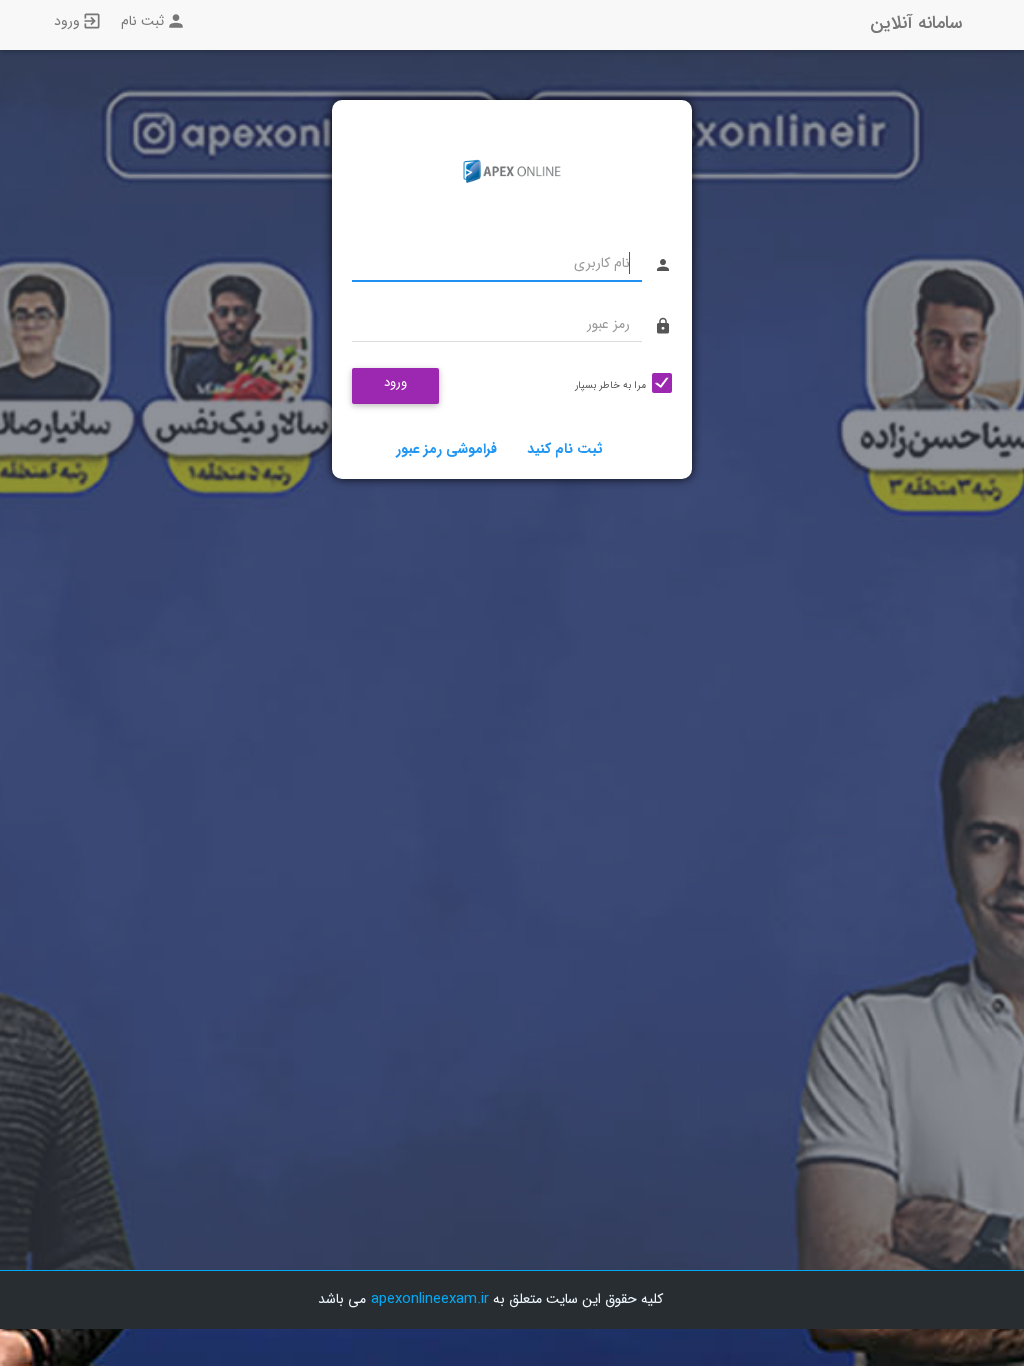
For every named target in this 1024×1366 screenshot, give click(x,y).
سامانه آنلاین (916, 23)
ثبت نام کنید (565, 449)
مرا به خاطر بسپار (610, 385)
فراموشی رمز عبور (446, 449)
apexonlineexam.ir (430, 1299)
